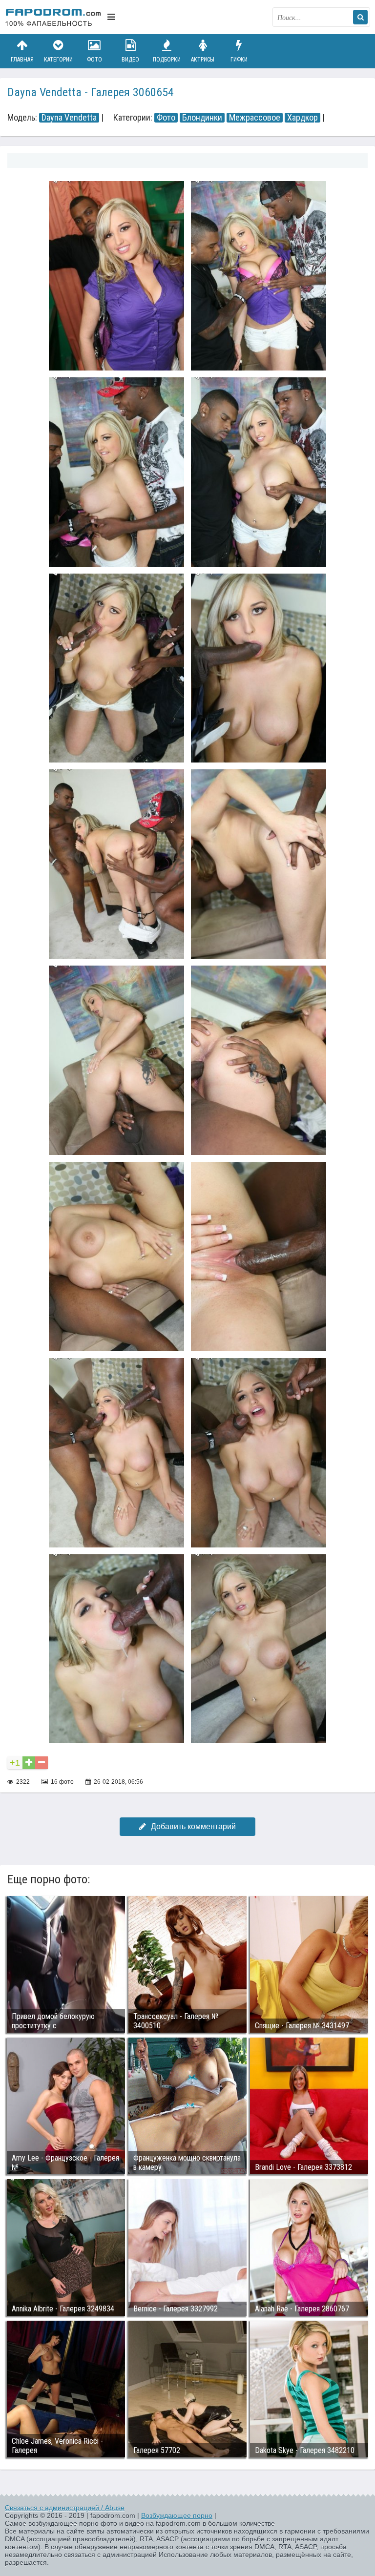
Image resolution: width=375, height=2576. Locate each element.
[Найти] (360, 17)
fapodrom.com (54, 17)
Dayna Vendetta (69, 118)
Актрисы (203, 60)
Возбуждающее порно (177, 2515)
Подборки (167, 60)
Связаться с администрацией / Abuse (65, 2508)
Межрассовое (255, 118)
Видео (130, 60)
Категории (58, 60)
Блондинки (202, 118)
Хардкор (302, 118)
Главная (22, 60)
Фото (94, 60)
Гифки (239, 60)
